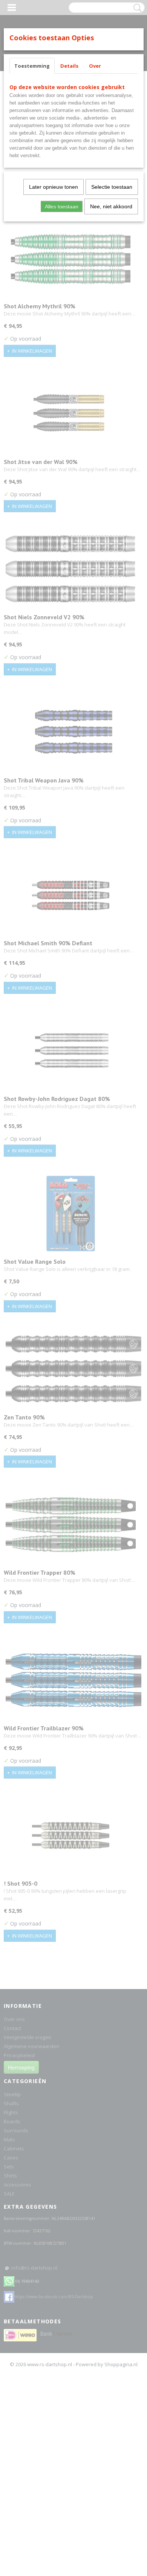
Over (95, 66)
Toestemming (32, 66)
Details (69, 66)
